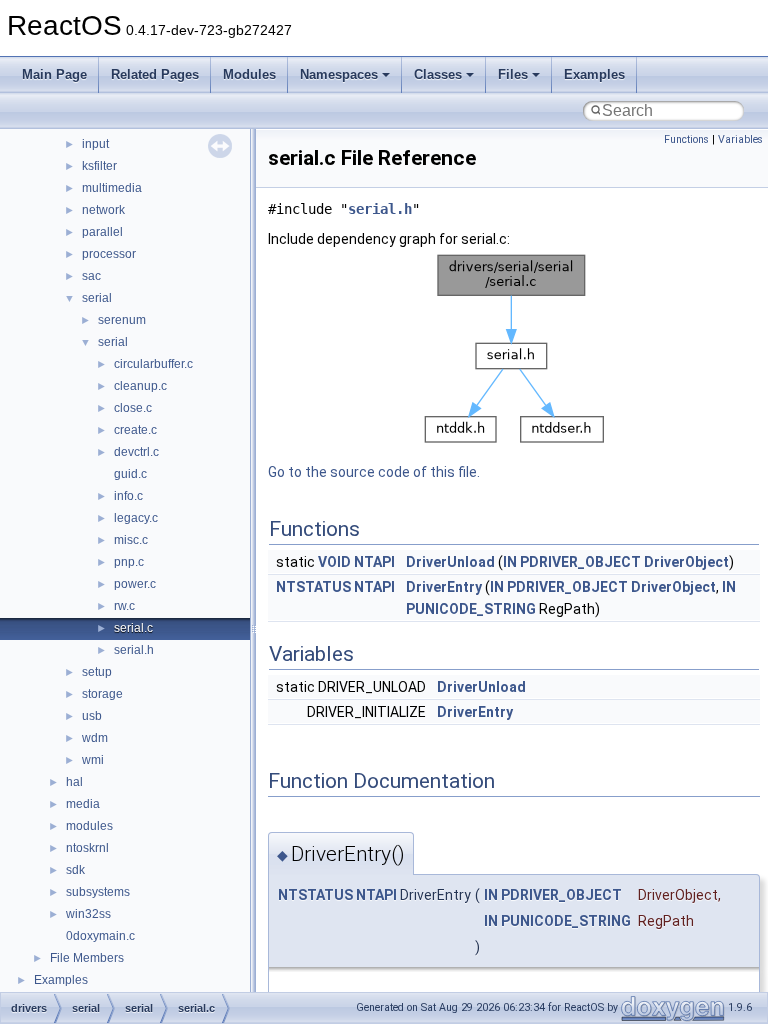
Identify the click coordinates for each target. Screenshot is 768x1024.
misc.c (131, 540)
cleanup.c (140, 386)
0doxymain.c (100, 936)
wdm (95, 738)
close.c (133, 408)
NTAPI (374, 562)
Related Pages (155, 74)
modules (89, 826)
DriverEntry (444, 587)
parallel (102, 232)
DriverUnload (450, 562)
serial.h (134, 650)
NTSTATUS (313, 587)
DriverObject (686, 562)
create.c (135, 430)
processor (109, 254)
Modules (249, 74)
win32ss (88, 914)
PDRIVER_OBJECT (580, 562)
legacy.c (136, 518)
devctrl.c (136, 452)
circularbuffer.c (153, 364)
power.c (135, 584)
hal (74, 782)
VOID (334, 562)
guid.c (130, 474)
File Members (87, 958)
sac (91, 276)
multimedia (112, 188)
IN (510, 562)
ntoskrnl (87, 848)
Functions (686, 139)
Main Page (54, 74)
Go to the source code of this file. (374, 472)
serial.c (133, 628)
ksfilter (99, 166)
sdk (75, 870)
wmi (93, 760)
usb (92, 716)
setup (97, 672)
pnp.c (129, 562)
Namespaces (339, 74)
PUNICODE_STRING (471, 609)
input (95, 144)
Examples (594, 74)
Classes (438, 74)
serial (97, 298)
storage (102, 694)
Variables (740, 139)
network (103, 210)
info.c (128, 496)
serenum (122, 320)
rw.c (124, 606)
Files (513, 74)
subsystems (98, 892)
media (83, 804)
